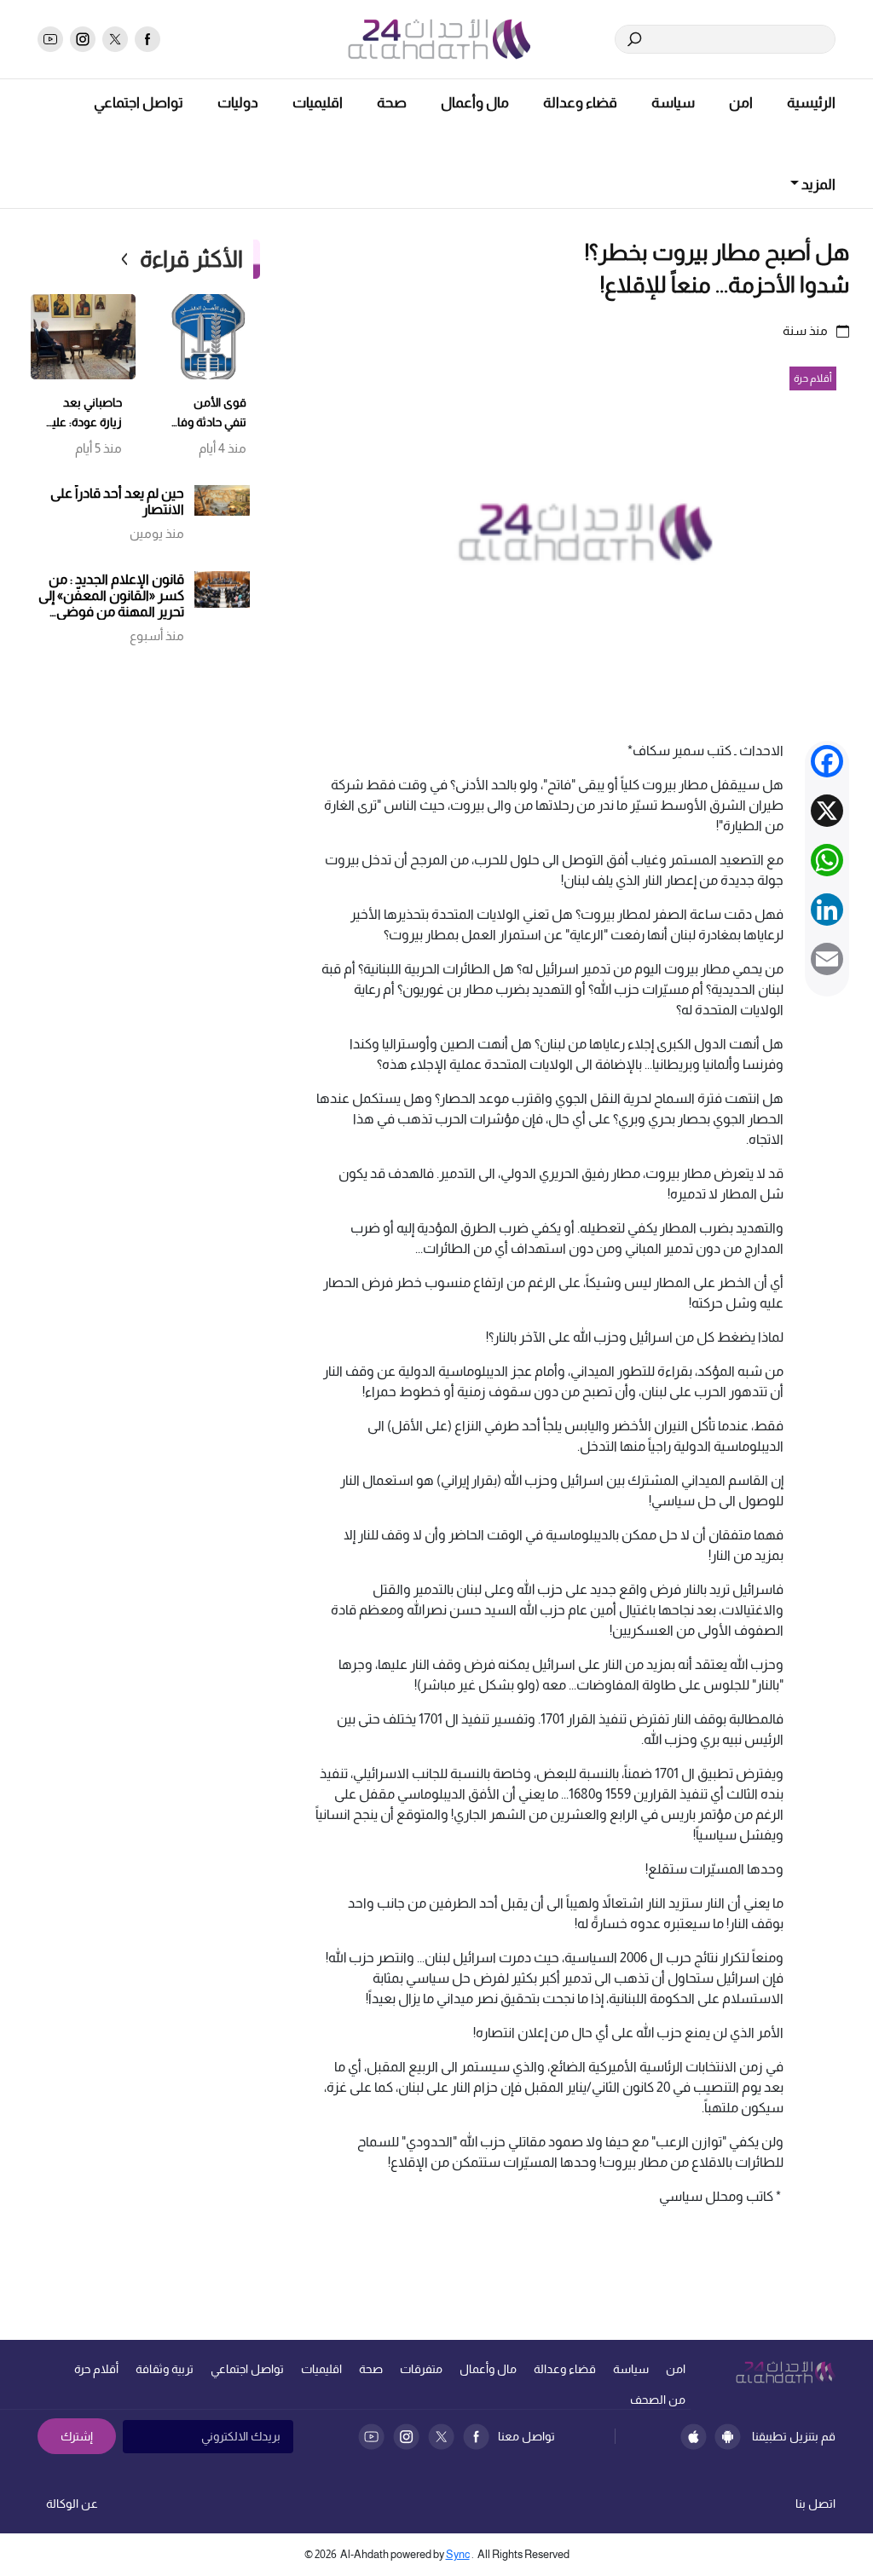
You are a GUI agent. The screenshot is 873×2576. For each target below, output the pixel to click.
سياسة (673, 103)
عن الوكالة (72, 2504)
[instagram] (83, 39)
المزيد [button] (817, 185)
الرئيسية (811, 103)
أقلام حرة (96, 2369)
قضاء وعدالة (580, 103)
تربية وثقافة (165, 2369)
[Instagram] (406, 2437)
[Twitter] (441, 2437)
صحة (392, 103)
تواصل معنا (526, 2436)
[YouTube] (371, 2437)
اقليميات (318, 103)
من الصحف (658, 2400)
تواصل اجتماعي (139, 103)
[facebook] (147, 39)
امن (741, 103)
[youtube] (50, 39)
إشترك (77, 2436)
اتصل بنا (815, 2504)
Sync (458, 2554)
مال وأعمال (475, 103)
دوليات (238, 103)
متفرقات (421, 2369)
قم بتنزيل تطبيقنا (794, 2436)
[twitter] (115, 39)
